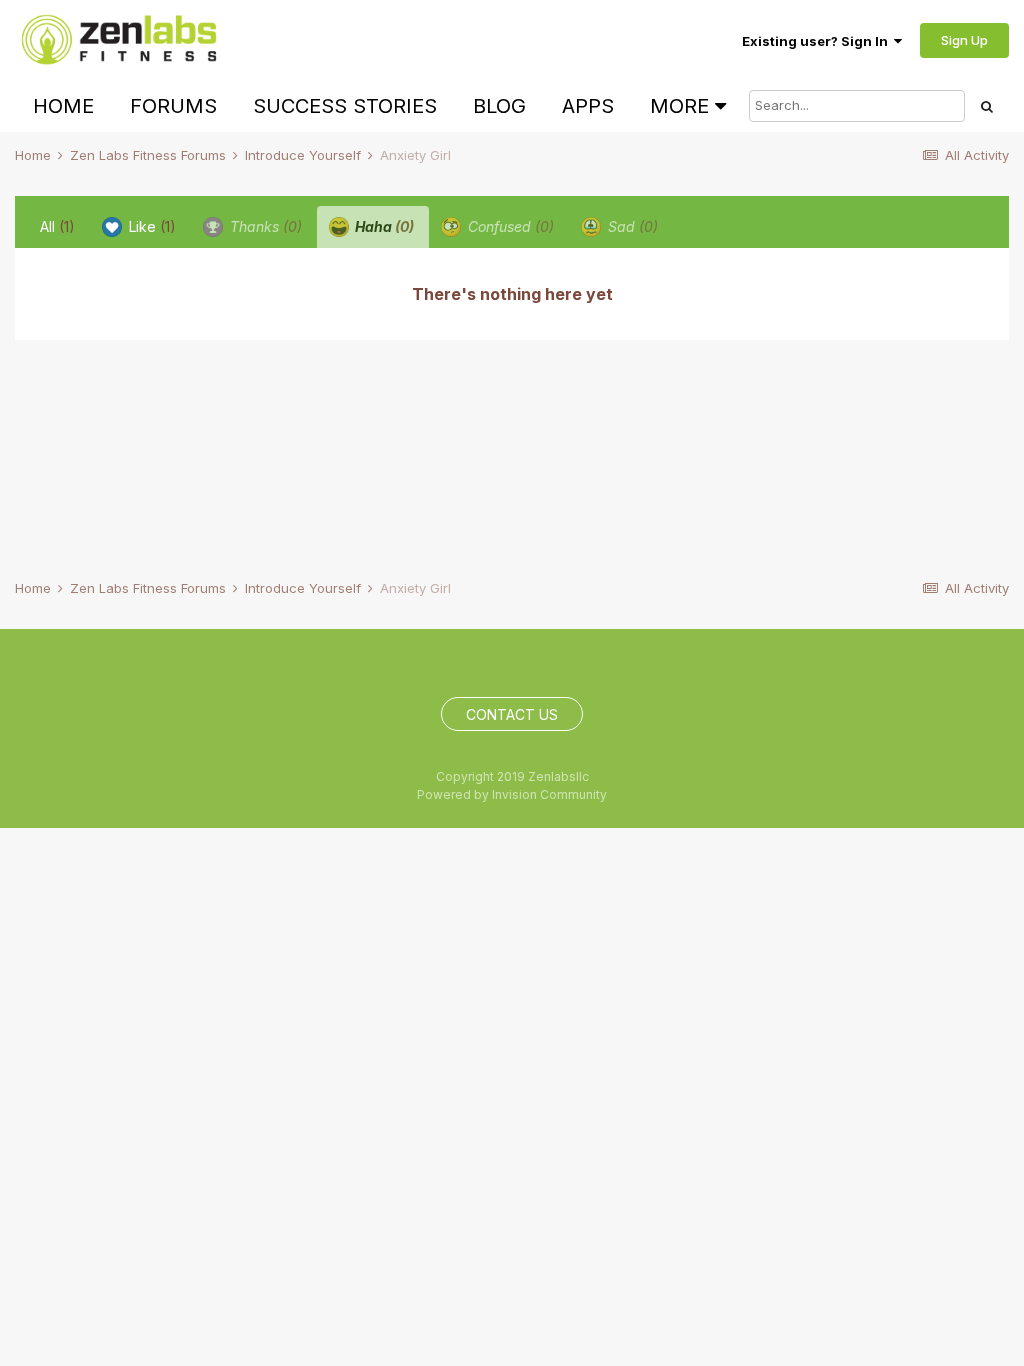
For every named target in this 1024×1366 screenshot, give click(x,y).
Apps (588, 106)
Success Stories (345, 106)
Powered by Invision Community (512, 794)
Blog (499, 106)
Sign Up (964, 40)
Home (63, 106)
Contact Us (512, 714)
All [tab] (57, 226)
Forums (173, 106)
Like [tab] (150, 226)
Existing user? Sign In (818, 41)
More (679, 106)
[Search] (987, 106)
